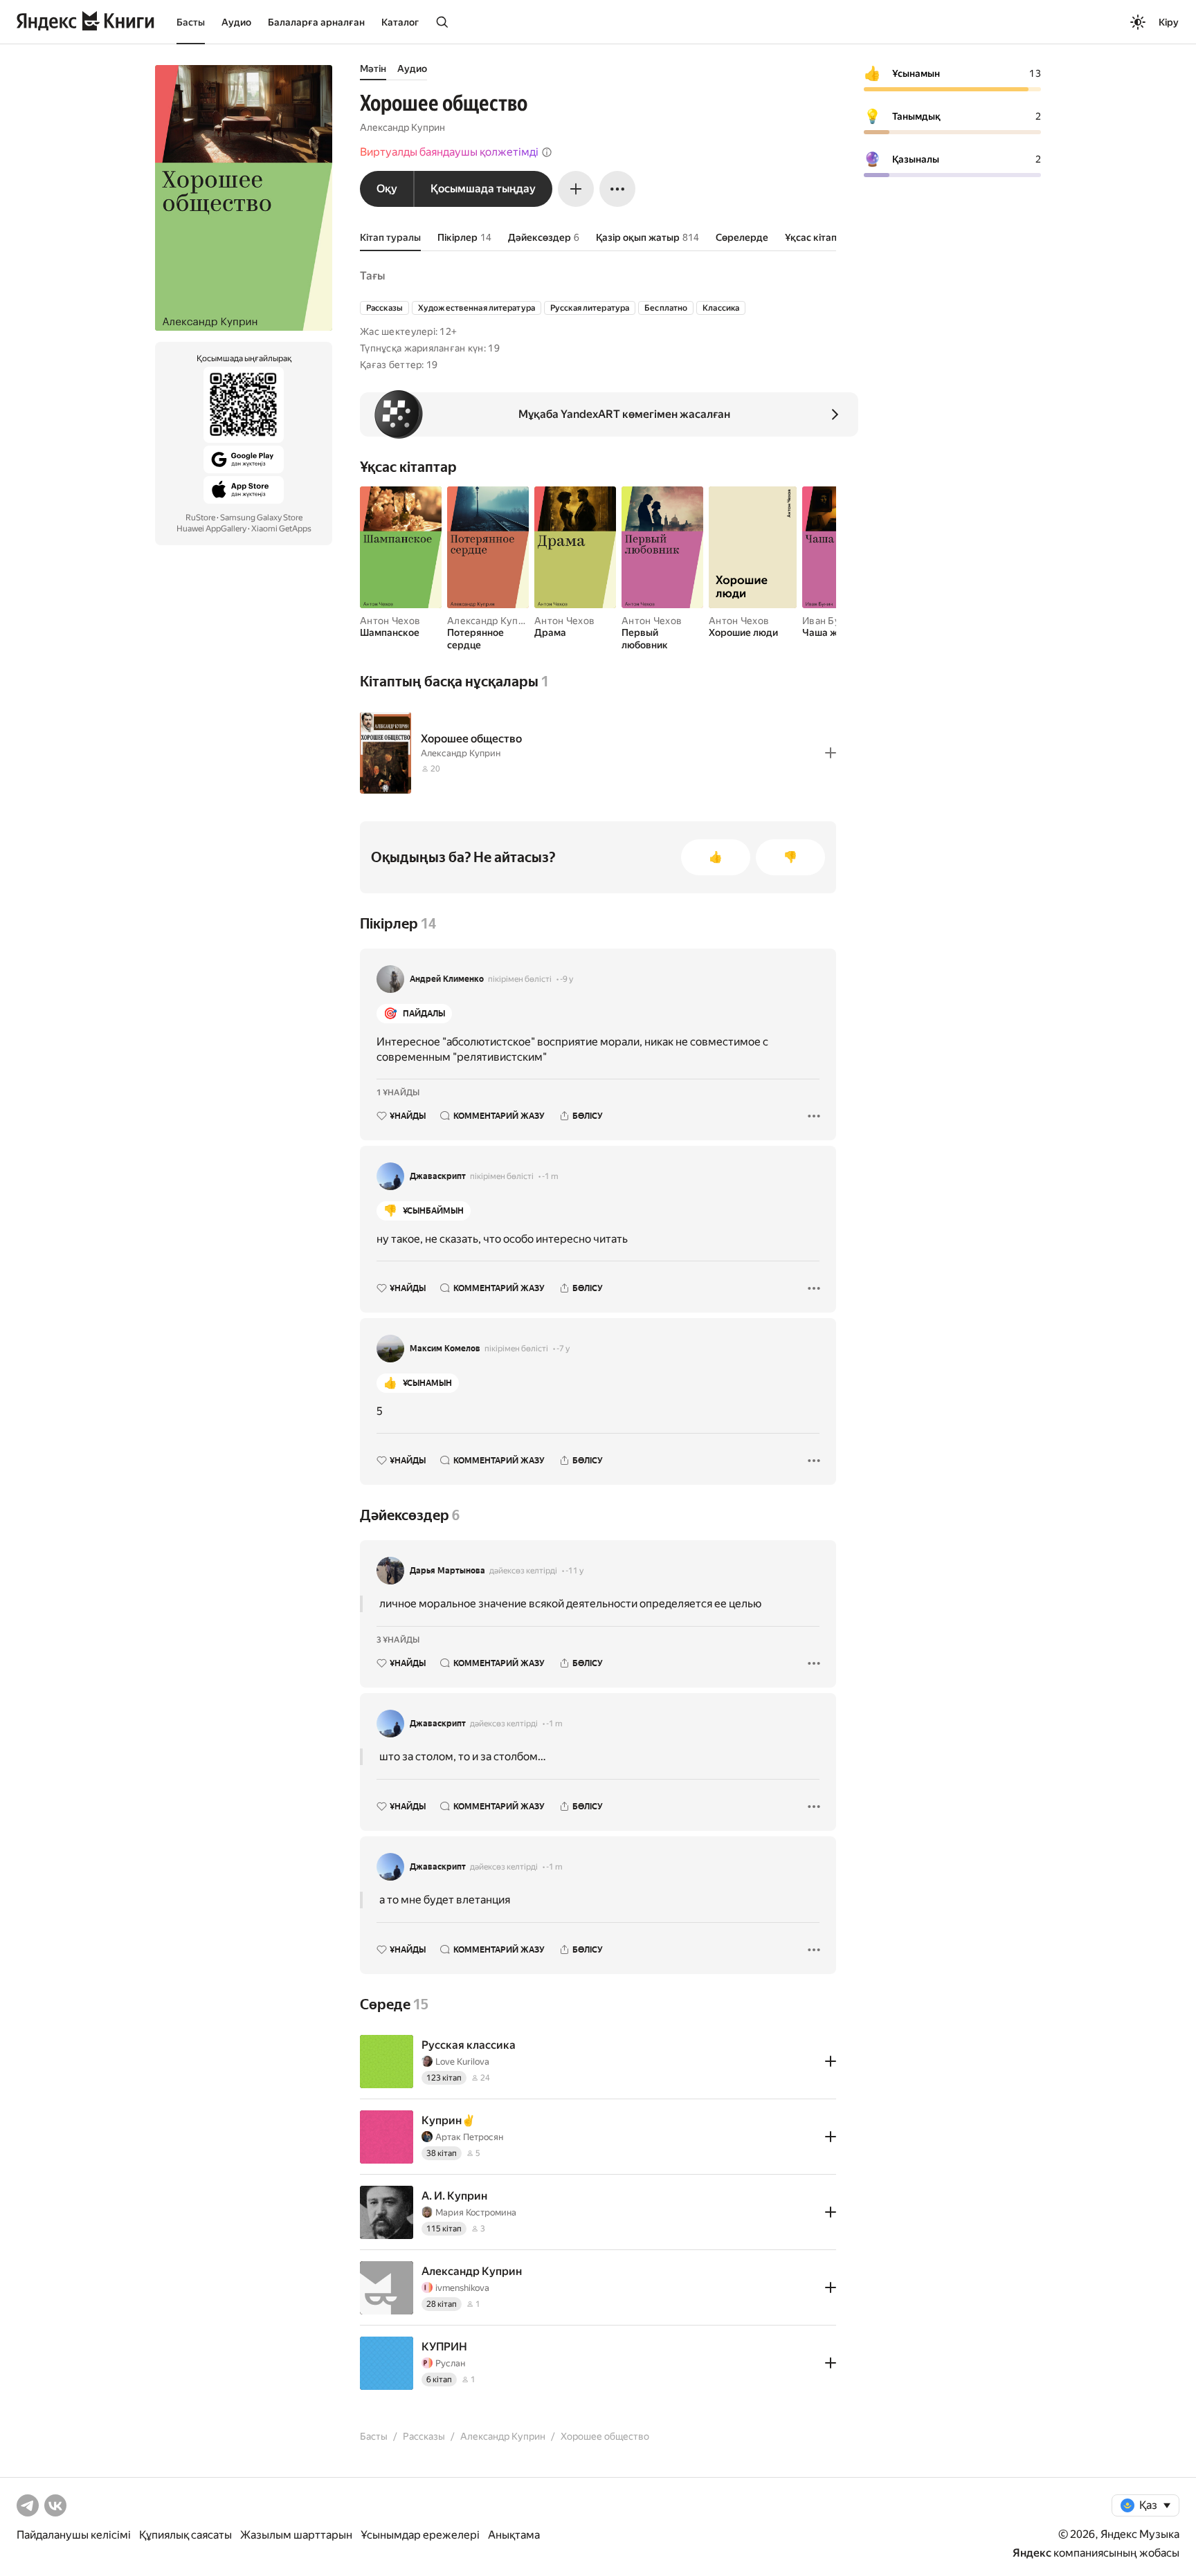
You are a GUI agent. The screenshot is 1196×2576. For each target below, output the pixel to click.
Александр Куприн (402, 127)
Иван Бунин (830, 621)
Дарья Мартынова (447, 1571)
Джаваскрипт (438, 1176)
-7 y (563, 1349)
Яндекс (1032, 2553)
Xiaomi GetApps (281, 529)
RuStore (200, 518)
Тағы (372, 276)
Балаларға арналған (316, 22)
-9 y (567, 979)
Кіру (1169, 22)
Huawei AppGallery (211, 529)
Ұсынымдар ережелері (420, 2535)
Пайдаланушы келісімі (74, 2535)
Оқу (387, 189)
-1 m (550, 1176)
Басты (191, 22)
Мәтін (373, 68)
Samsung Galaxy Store (261, 518)
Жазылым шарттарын (296, 2535)
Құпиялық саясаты (185, 2535)
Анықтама (514, 2535)
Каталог (400, 22)
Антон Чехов (390, 621)
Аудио (236, 22)
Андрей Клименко (447, 979)
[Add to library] (831, 753)
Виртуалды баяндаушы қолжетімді (449, 152)
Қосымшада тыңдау (483, 189)
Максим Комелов (445, 1349)
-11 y (574, 1571)
